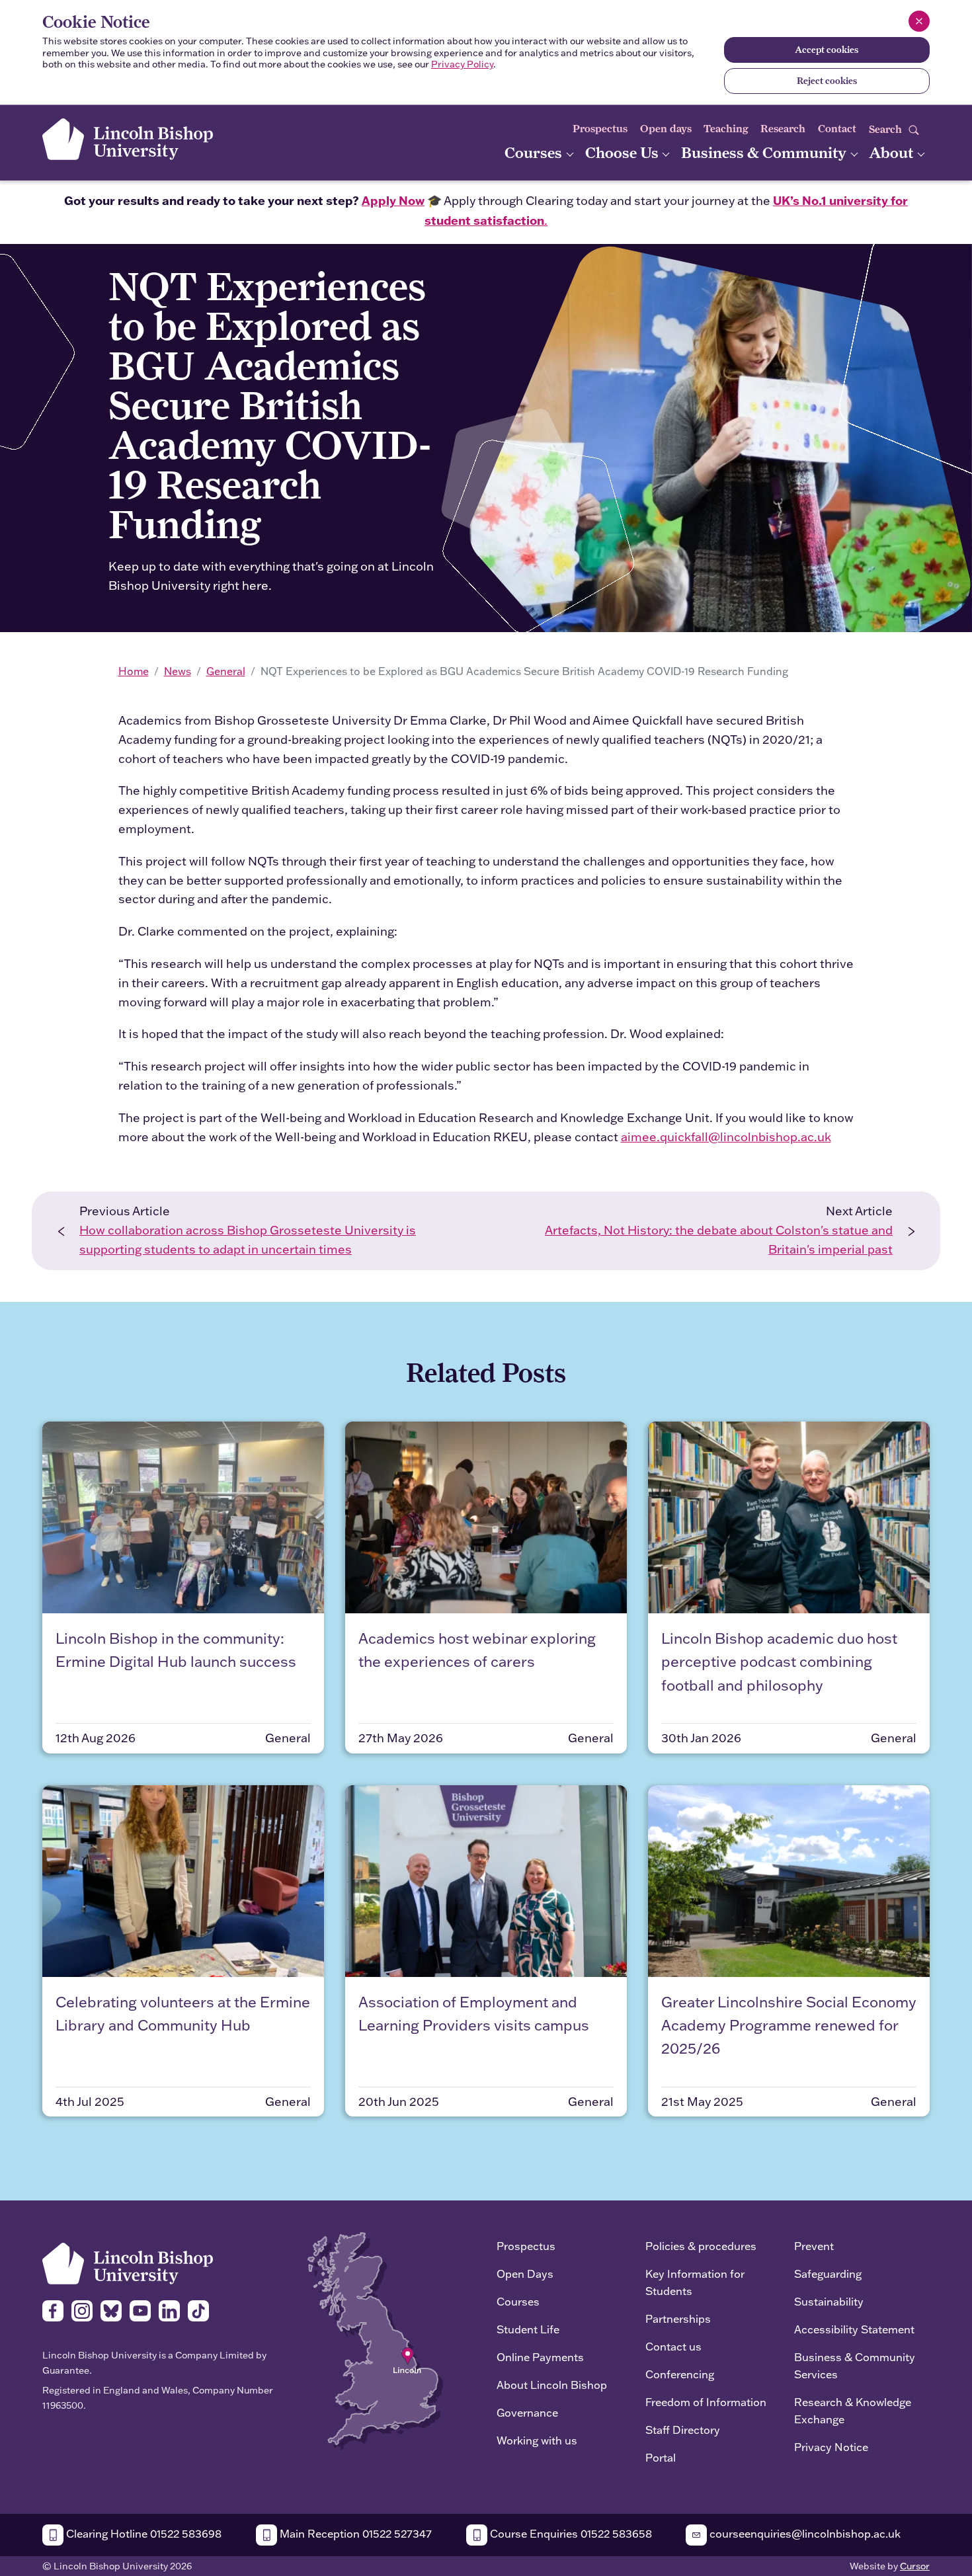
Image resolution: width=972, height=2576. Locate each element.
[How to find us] (375, 2340)
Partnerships (678, 2318)
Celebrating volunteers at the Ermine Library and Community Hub (183, 2013)
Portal (661, 2457)
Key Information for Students (695, 2282)
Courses (535, 152)
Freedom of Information (706, 2402)
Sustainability (829, 2301)
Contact (837, 129)
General (226, 671)
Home (134, 671)
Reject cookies (827, 81)
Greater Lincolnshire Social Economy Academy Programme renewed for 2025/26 (789, 2025)
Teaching (726, 129)
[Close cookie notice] (919, 21)
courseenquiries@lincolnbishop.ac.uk (804, 2533)
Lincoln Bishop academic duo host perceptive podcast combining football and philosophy (779, 1661)
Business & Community (765, 152)
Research (783, 129)
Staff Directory (683, 2430)
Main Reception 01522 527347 (354, 2533)
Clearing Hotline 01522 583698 (142, 2533)
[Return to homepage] (128, 139)
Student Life (528, 2329)
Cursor (915, 2566)
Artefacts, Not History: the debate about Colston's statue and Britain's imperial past (719, 1240)
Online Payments (540, 2357)
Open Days (525, 2274)
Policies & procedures (701, 2246)
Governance (527, 2412)
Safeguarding (828, 2274)
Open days (666, 129)
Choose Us (624, 152)
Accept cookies (827, 50)
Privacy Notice (831, 2447)
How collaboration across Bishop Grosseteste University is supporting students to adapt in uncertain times (248, 1240)
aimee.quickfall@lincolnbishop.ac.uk (726, 1137)
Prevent (814, 2246)
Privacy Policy (462, 64)
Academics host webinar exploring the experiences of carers (477, 1650)
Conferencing (680, 2374)
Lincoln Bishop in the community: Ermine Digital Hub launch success (176, 1650)
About (893, 152)
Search (887, 129)
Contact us (673, 2346)
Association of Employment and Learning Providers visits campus (474, 2013)
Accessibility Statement (854, 2329)
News (178, 671)
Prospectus (600, 129)
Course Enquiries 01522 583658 (570, 2533)
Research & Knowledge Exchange (853, 2410)
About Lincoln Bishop (552, 2385)
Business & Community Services (855, 2365)
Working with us (537, 2440)
